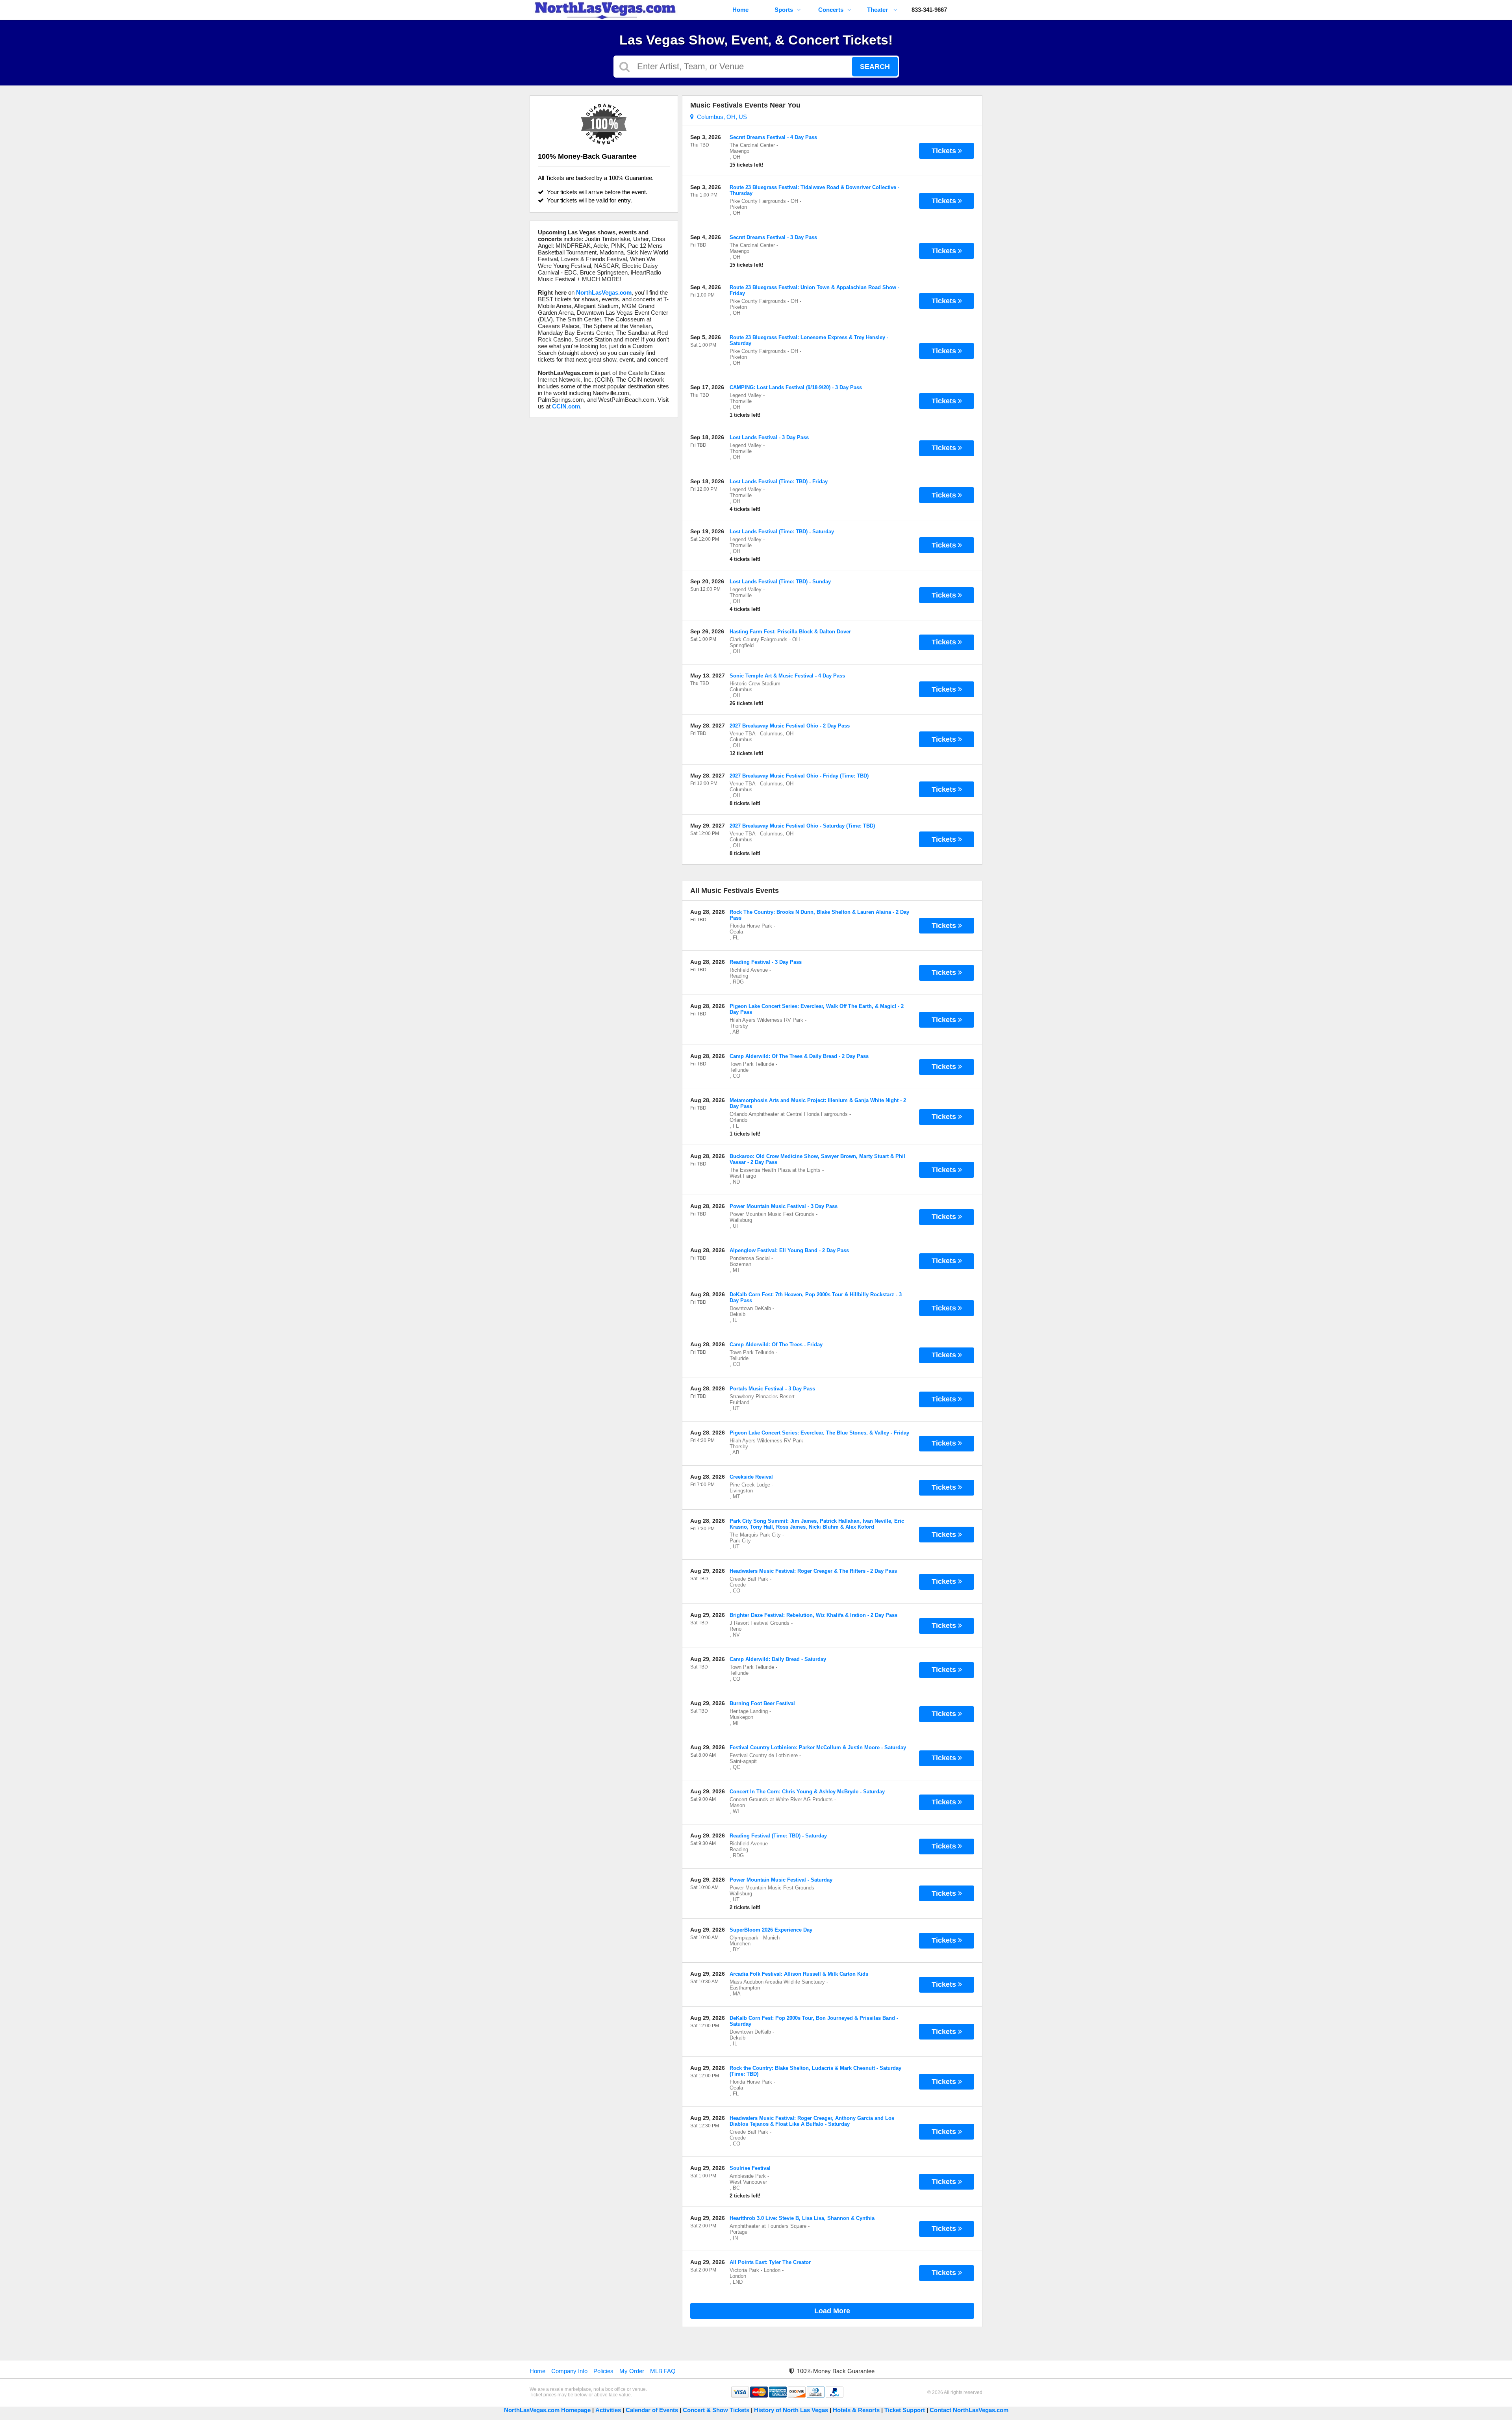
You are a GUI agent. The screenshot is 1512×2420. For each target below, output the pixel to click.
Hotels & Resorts (856, 2410)
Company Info (569, 2371)
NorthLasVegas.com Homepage (547, 2410)
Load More (832, 2311)
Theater (878, 10)
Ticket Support (905, 2410)
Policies (603, 2371)
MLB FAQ (663, 2371)
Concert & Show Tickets (716, 2410)
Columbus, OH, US (720, 117)
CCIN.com (566, 406)
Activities (608, 2410)
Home (740, 10)
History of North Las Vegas (791, 2410)
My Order (632, 2371)
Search (875, 67)
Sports (784, 10)
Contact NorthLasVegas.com (969, 2410)
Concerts (831, 10)
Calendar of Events (652, 2410)
